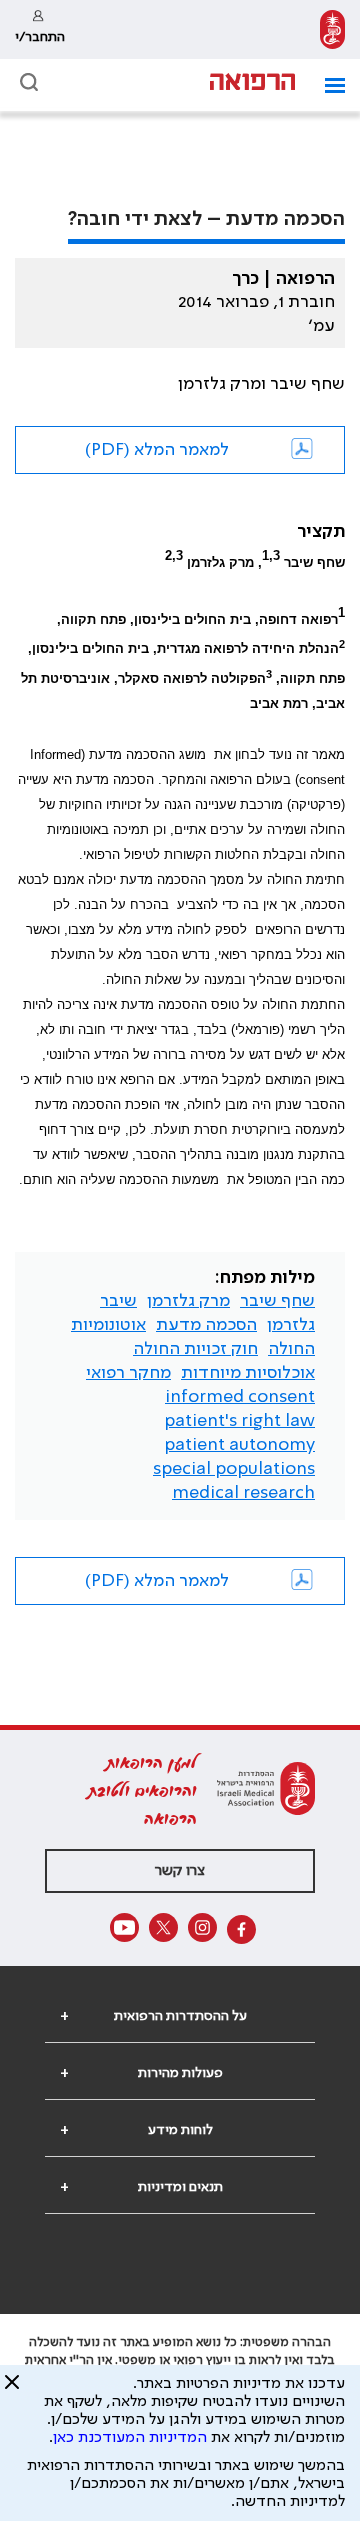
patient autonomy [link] (239, 1445)
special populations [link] (234, 1469)
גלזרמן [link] (291, 1325)
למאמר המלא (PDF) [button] (157, 450)
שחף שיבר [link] (277, 1301)
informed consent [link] (240, 1397)
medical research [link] (243, 1493)
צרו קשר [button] (180, 1871)
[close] (12, 2390)
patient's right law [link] (239, 1421)
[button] (327, 85)
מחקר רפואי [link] (128, 1373)
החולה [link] (291, 1349)
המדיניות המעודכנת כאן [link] (130, 2438)
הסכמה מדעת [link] (206, 1325)
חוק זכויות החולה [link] (195, 1349)
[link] (332, 29)
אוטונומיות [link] (108, 1325)
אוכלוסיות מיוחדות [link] (248, 1373)
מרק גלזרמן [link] (188, 1301)
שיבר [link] (118, 1301)
